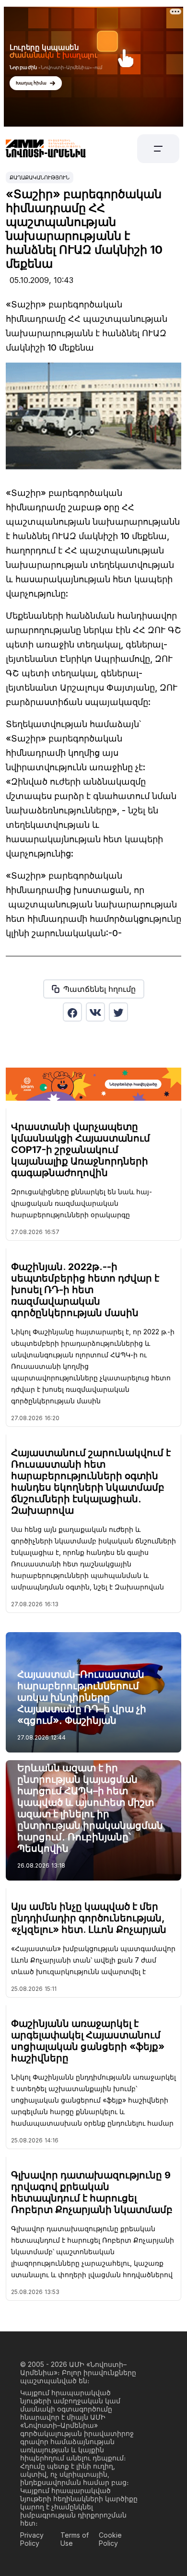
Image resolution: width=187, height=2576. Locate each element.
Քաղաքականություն (40, 177)
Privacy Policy (32, 2539)
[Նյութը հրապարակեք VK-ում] (95, 1012)
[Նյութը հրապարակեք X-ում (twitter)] (118, 1012)
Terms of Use (75, 2539)
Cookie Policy (110, 2539)
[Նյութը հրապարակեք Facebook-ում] (72, 1012)
